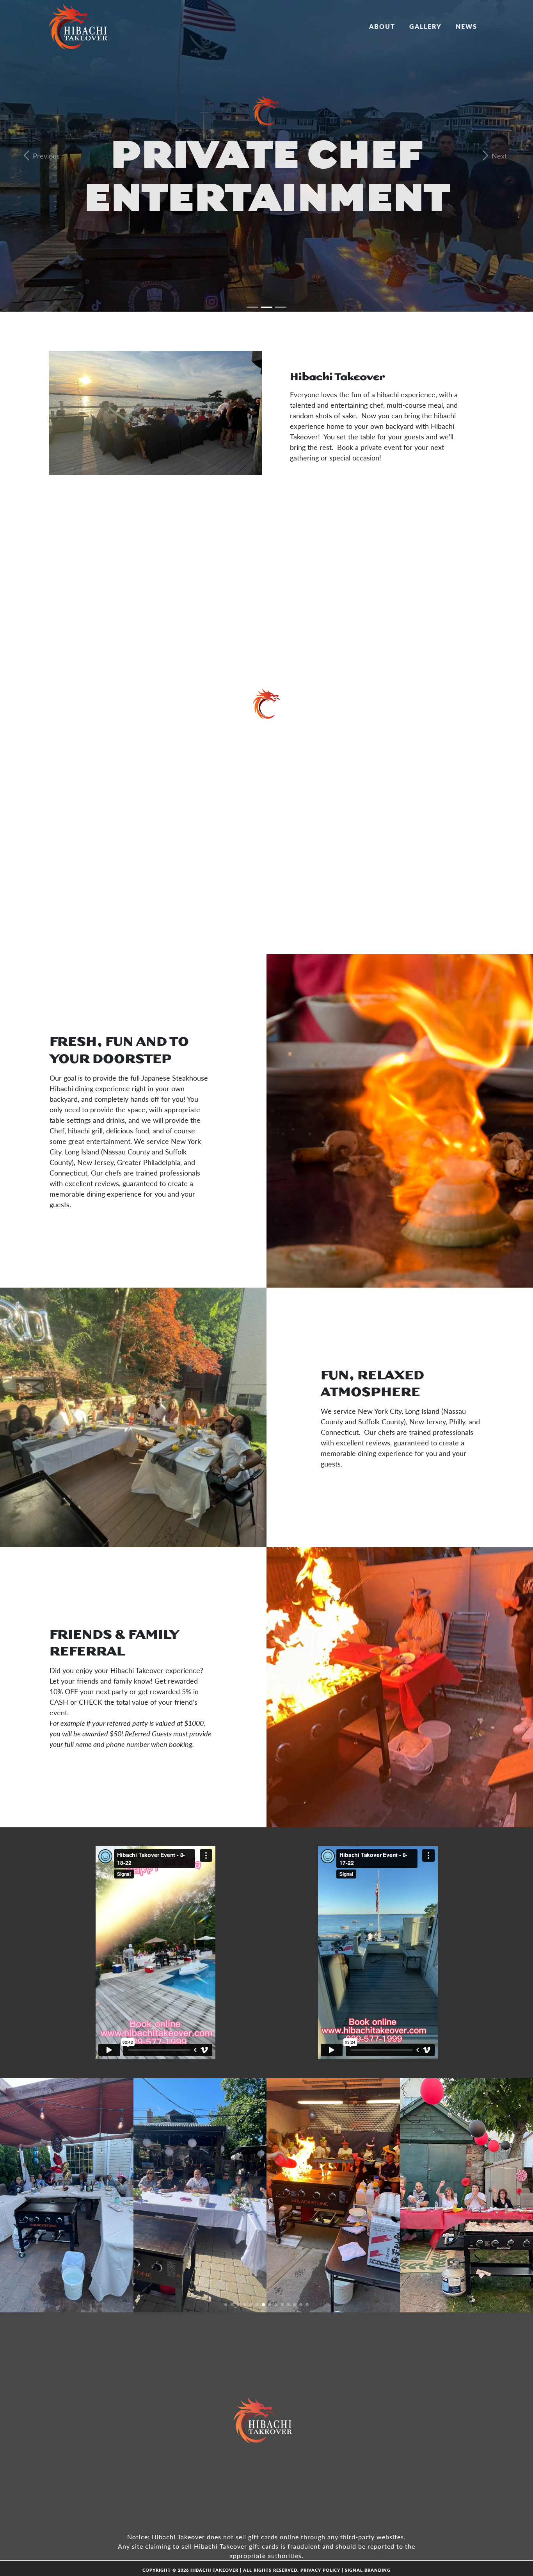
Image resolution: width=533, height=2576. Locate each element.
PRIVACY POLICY (320, 2570)
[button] (226, 2305)
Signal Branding (368, 2570)
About (382, 26)
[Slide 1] (252, 307)
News (466, 26)
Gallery (426, 26)
